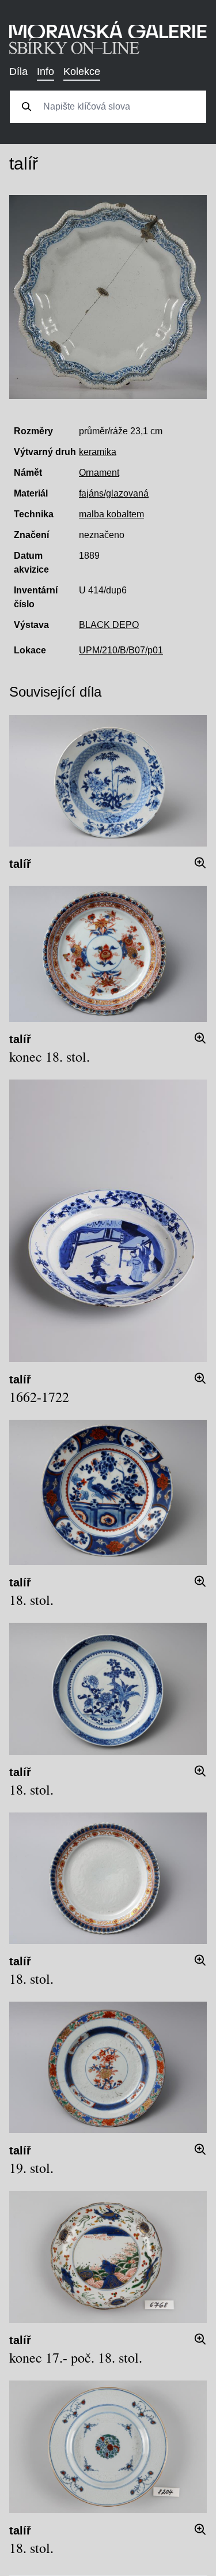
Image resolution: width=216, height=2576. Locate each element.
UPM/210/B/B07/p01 (121, 650)
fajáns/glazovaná (114, 493)
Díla (18, 72)
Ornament (99, 473)
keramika (98, 452)
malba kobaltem (111, 514)
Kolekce (82, 72)
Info (46, 72)
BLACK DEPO (109, 625)
